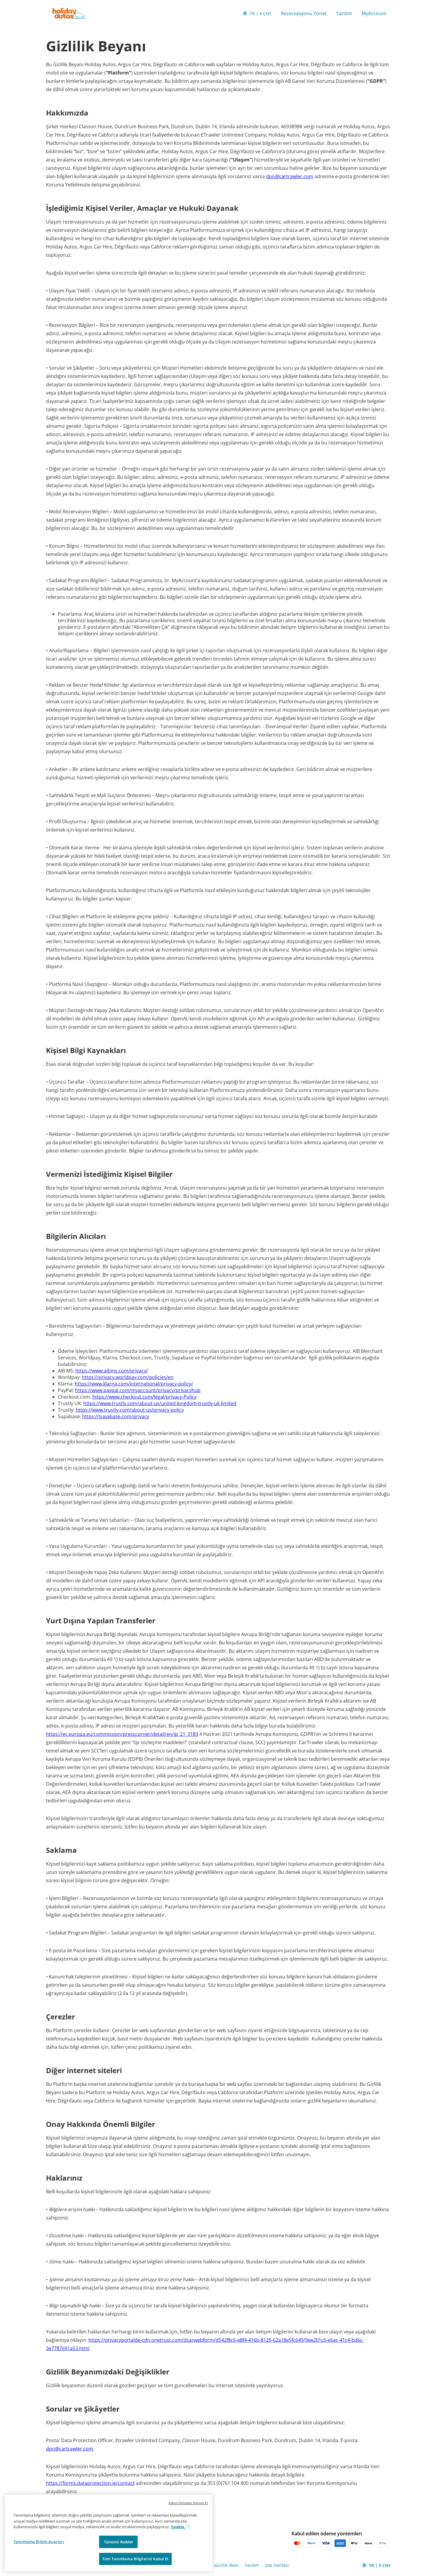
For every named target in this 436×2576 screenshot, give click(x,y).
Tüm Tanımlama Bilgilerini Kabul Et (135, 2559)
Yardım (344, 13)
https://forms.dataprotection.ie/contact (90, 2483)
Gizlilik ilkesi (227, 2565)
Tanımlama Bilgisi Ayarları (39, 2542)
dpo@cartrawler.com (290, 176)
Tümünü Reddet (118, 2542)
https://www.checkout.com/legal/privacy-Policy (144, 1397)
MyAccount (374, 13)
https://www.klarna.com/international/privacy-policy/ (134, 1384)
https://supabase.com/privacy (116, 1416)
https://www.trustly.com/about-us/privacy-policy (130, 1410)
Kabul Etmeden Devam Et (188, 2503)
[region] (109, 2533)
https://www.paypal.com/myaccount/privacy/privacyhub (138, 1390)
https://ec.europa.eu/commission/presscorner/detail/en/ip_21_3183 (122, 1734)
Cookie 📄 (180, 2527)
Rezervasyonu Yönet (304, 13)
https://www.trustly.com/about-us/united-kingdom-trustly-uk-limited (160, 1403)
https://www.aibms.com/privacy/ (112, 1371)
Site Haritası (277, 2565)
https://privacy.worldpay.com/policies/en (128, 1377)
